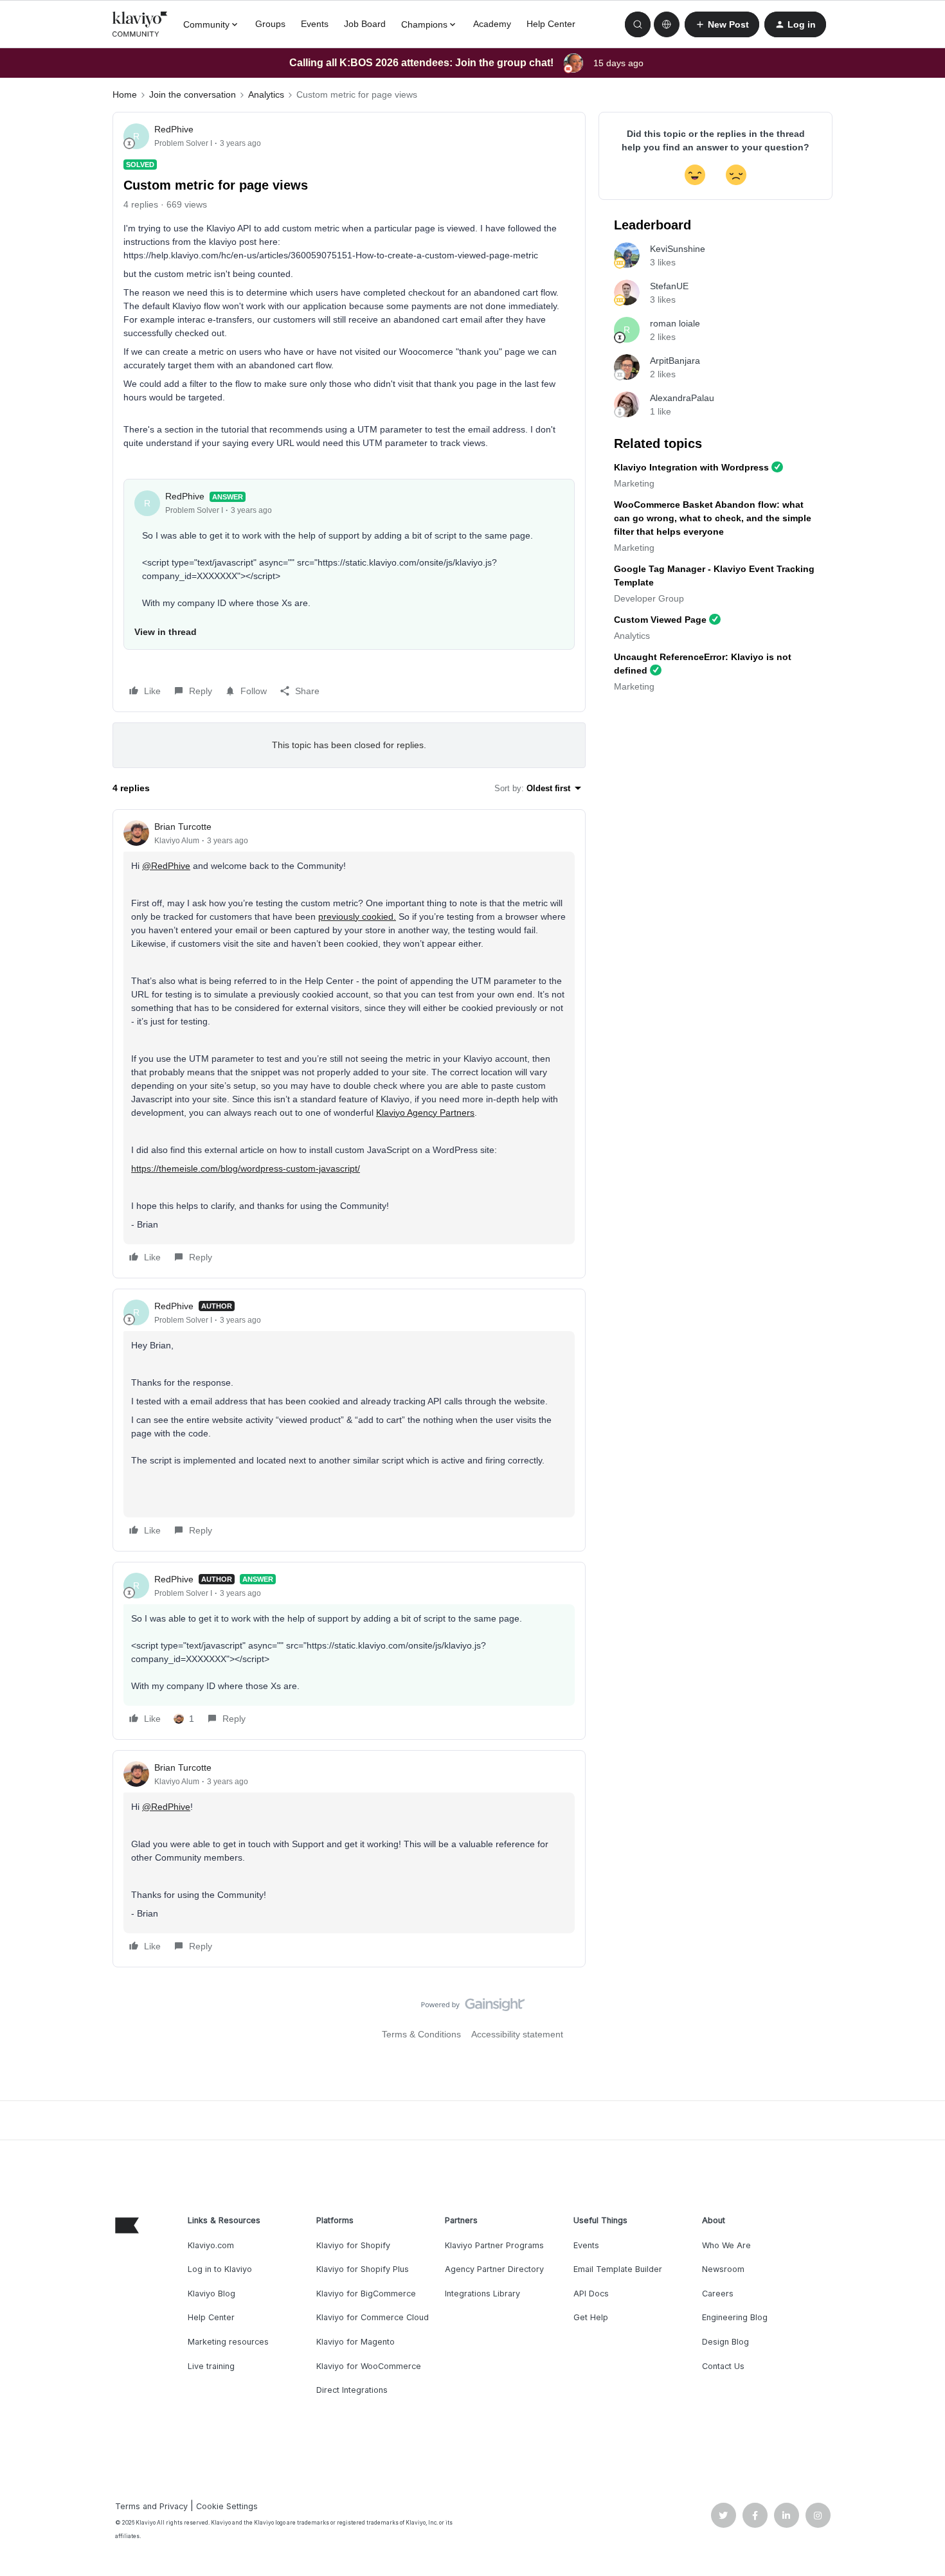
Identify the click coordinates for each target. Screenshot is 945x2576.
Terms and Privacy (151, 2506)
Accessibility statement (517, 2034)
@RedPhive (166, 866)
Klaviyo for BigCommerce (366, 2294)
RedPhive (174, 129)
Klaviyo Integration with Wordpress (691, 467)
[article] (349, 1044)
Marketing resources (228, 2342)
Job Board (365, 24)
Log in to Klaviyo (220, 2269)
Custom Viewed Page (660, 620)
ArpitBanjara (675, 361)
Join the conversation (193, 94)
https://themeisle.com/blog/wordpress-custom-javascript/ (246, 1168)
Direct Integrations (352, 2390)
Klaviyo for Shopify (353, 2245)
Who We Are (726, 2245)
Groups (270, 24)
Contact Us (723, 2366)
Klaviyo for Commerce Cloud (373, 2317)
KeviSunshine (678, 249)
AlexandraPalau (682, 398)
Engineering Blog (735, 2317)
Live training (211, 2366)
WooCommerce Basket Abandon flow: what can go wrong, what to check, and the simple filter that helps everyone (713, 518)
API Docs (591, 2294)
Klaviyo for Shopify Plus (363, 2269)
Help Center (551, 24)
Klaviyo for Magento (355, 2342)
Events (315, 24)
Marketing (634, 483)
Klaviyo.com (211, 2245)
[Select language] (667, 24)
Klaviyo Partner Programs (494, 2245)
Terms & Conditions (421, 2034)
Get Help (591, 2317)
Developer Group (649, 598)
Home (125, 94)
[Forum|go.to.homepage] (140, 24)
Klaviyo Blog (212, 2294)
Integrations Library (482, 2294)
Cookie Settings (227, 2506)
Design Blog (725, 2342)
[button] (722, 24)
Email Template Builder (618, 2269)
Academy (492, 24)
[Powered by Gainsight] (473, 2008)
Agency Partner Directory (494, 2269)
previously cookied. (357, 917)
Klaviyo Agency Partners (425, 1113)
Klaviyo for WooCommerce (369, 2366)
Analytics (266, 94)
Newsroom (723, 2269)
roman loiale (675, 323)
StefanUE (669, 286)
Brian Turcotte (183, 827)
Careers (718, 2294)
